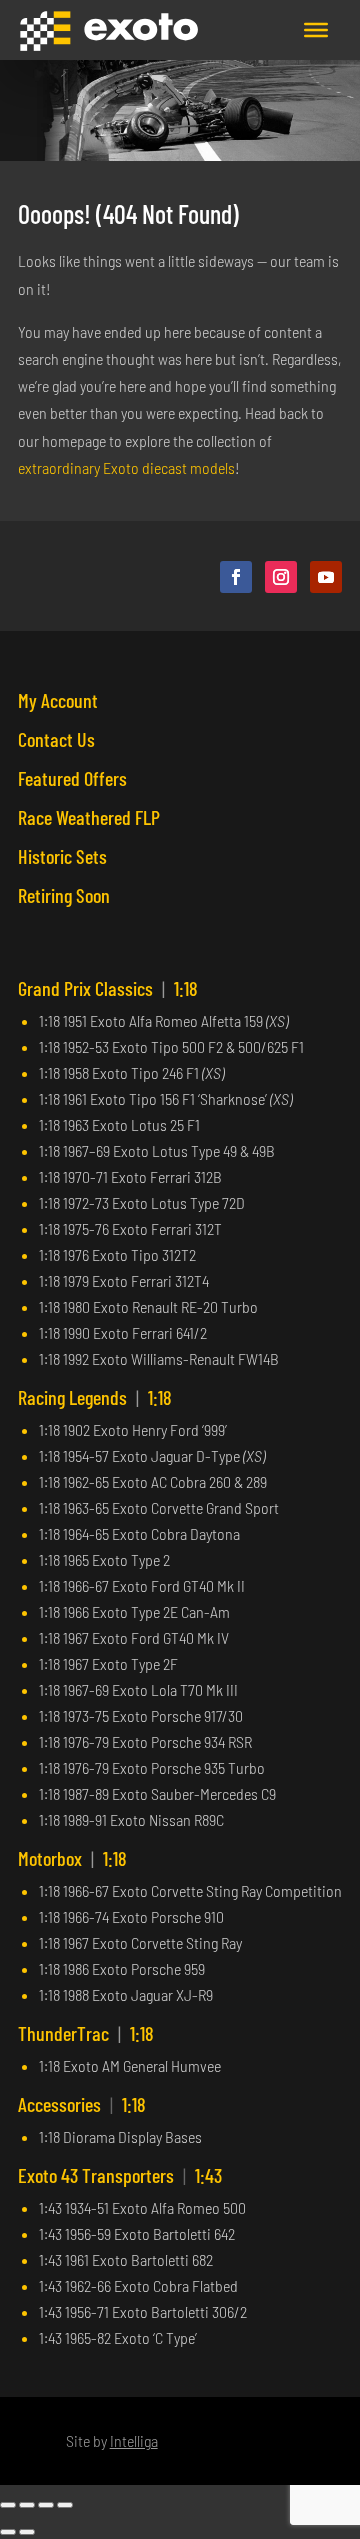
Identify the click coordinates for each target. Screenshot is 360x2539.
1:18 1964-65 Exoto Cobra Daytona (139, 1533)
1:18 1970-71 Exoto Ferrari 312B (130, 1176)
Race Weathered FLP (89, 817)
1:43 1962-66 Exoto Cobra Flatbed (138, 2285)
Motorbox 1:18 (72, 1858)
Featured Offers (72, 778)
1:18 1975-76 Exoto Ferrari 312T (130, 1228)
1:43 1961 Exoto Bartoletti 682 (126, 2259)
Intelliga (134, 2440)
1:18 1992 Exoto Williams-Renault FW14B (159, 1358)
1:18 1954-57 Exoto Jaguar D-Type (152, 1455)
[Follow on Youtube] (326, 577)
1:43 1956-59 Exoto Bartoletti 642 (137, 2233)
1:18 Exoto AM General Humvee (130, 2065)
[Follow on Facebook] (236, 577)
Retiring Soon (64, 895)
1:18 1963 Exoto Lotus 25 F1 (119, 1124)
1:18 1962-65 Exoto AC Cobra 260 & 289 (153, 1481)
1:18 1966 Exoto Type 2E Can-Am (134, 1611)
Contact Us (56, 739)
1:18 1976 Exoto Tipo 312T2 (117, 1254)
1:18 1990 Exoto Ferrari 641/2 (123, 1332)
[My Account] (282, 30)
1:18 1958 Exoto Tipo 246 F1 (131, 1072)
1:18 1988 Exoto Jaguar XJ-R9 (126, 1994)
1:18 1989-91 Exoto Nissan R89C (131, 1819)
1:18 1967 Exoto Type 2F (108, 1663)
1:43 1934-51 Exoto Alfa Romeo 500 (142, 2207)
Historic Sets (62, 856)
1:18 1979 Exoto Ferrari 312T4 (124, 1280)
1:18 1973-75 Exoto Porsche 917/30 (141, 1715)
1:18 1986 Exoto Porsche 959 (122, 1968)
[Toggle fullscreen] (27, 2505)
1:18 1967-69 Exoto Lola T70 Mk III (138, 1689)
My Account (58, 700)
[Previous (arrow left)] (8, 2532)
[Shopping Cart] (260, 30)
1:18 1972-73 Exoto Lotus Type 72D (142, 1202)
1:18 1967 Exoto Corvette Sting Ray (140, 1942)
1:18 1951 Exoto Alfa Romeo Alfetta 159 (163, 1020)
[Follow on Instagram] (281, 577)
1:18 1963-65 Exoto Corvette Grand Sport (159, 1507)
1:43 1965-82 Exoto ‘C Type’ (118, 2337)
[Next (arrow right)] (27, 2532)
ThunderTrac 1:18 (86, 2033)
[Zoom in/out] (8, 2505)
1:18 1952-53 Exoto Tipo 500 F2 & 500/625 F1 (171, 1046)
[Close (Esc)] (65, 2505)
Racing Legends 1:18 (95, 1397)
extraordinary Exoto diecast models (126, 467)
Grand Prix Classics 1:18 (108, 988)
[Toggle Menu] (316, 30)
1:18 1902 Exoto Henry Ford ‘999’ (133, 1429)
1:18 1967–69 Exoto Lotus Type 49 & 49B (157, 1150)
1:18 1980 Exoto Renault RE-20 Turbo (148, 1306)
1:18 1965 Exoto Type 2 (104, 1559)
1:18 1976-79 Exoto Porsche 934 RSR (145, 1741)
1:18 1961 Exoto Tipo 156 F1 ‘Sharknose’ (165, 1098)
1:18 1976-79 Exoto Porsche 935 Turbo (152, 1767)
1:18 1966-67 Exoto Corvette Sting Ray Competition (190, 1890)
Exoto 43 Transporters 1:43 (120, 2175)
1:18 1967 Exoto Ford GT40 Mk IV (134, 1637)
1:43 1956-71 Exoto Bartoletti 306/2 (143, 2311)
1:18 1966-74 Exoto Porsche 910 (131, 1916)
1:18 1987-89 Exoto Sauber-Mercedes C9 (157, 1793)
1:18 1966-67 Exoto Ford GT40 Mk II (142, 1585)
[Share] (46, 2505)
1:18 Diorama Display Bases (120, 2136)
